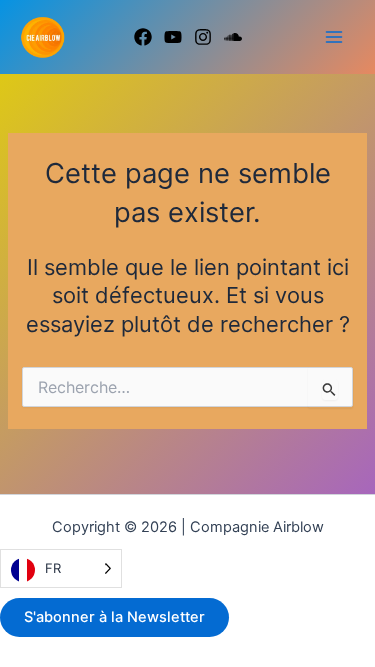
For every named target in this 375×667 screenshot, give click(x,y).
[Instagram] (203, 37)
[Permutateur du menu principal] (334, 37)
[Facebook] (143, 37)
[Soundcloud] (233, 37)
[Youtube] (173, 37)
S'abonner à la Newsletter (114, 617)
